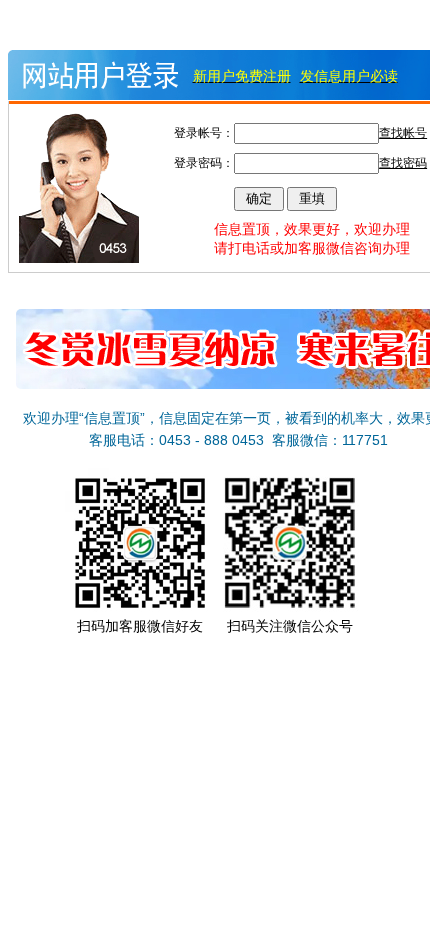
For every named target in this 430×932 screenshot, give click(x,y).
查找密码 (403, 163)
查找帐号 (403, 133)
